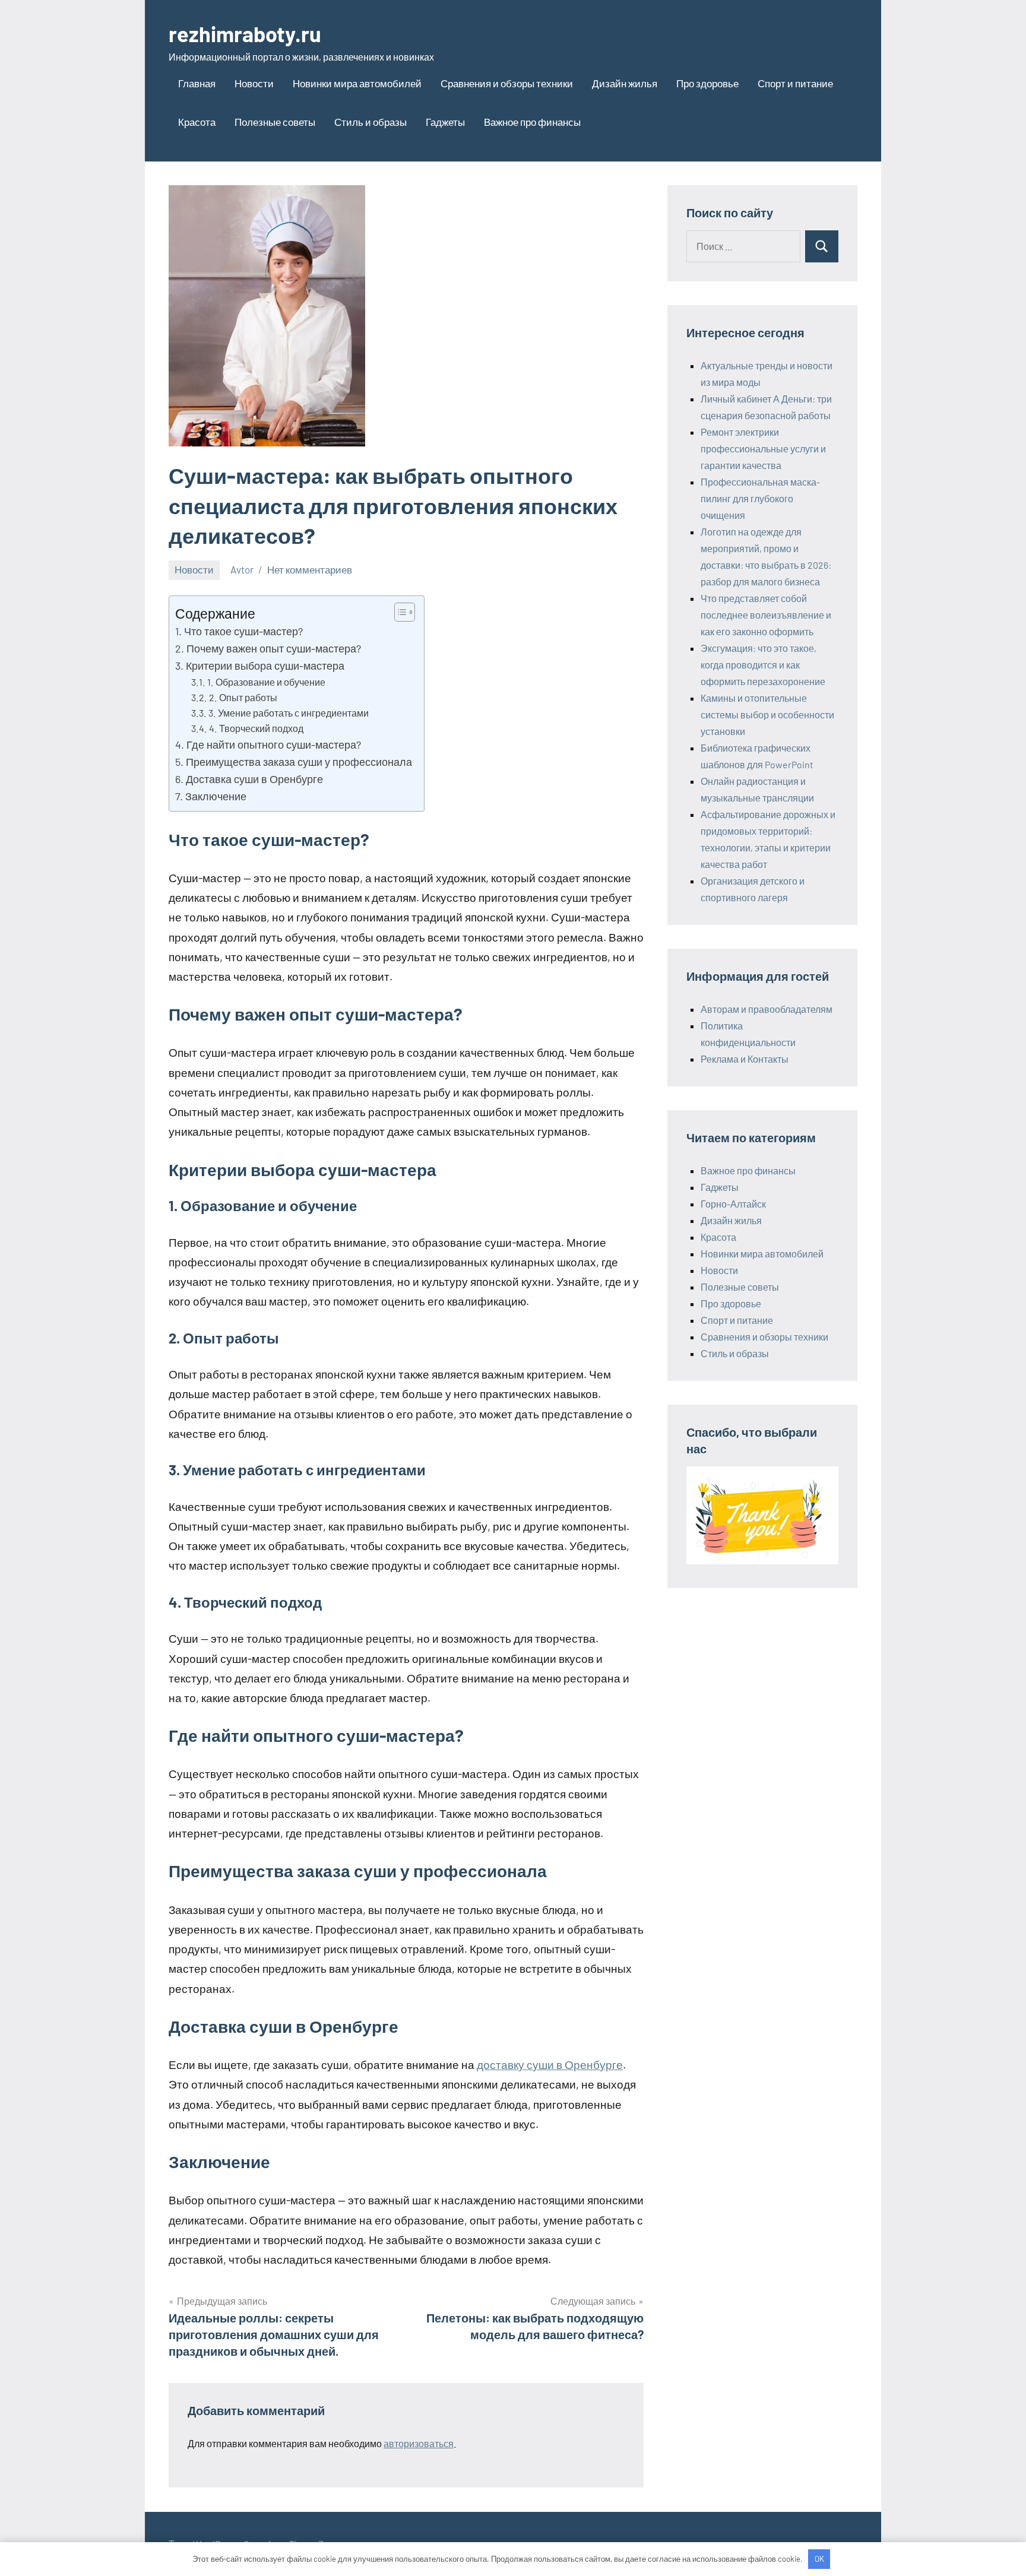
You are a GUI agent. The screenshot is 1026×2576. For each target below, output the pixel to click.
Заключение (216, 796)
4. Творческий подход (256, 728)
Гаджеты (445, 122)
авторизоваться (419, 2443)
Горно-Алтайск (733, 1204)
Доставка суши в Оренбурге (254, 779)
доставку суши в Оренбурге (550, 2065)
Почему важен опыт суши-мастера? (274, 648)
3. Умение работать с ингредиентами (289, 713)
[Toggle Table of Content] (399, 612)
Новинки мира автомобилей (357, 83)
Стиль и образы (370, 122)
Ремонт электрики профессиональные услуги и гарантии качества (763, 449)
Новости (254, 83)
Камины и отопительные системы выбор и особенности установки (767, 715)
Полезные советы (275, 122)
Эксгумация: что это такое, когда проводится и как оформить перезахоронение (763, 665)
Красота (197, 122)
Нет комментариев (310, 569)
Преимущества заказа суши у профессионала (299, 762)
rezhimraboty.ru (245, 34)
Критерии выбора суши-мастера (265, 666)
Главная (197, 83)
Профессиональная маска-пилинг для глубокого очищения (760, 498)
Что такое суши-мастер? (243, 631)
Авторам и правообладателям (767, 1009)
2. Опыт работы (243, 697)
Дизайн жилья (625, 83)
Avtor (242, 569)
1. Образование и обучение (266, 682)
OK (819, 2559)
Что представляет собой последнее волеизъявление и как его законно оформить (766, 615)
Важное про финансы (532, 122)
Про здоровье (707, 83)
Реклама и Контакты (745, 1059)
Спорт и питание (795, 83)
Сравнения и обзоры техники (507, 83)
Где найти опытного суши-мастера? (274, 744)
